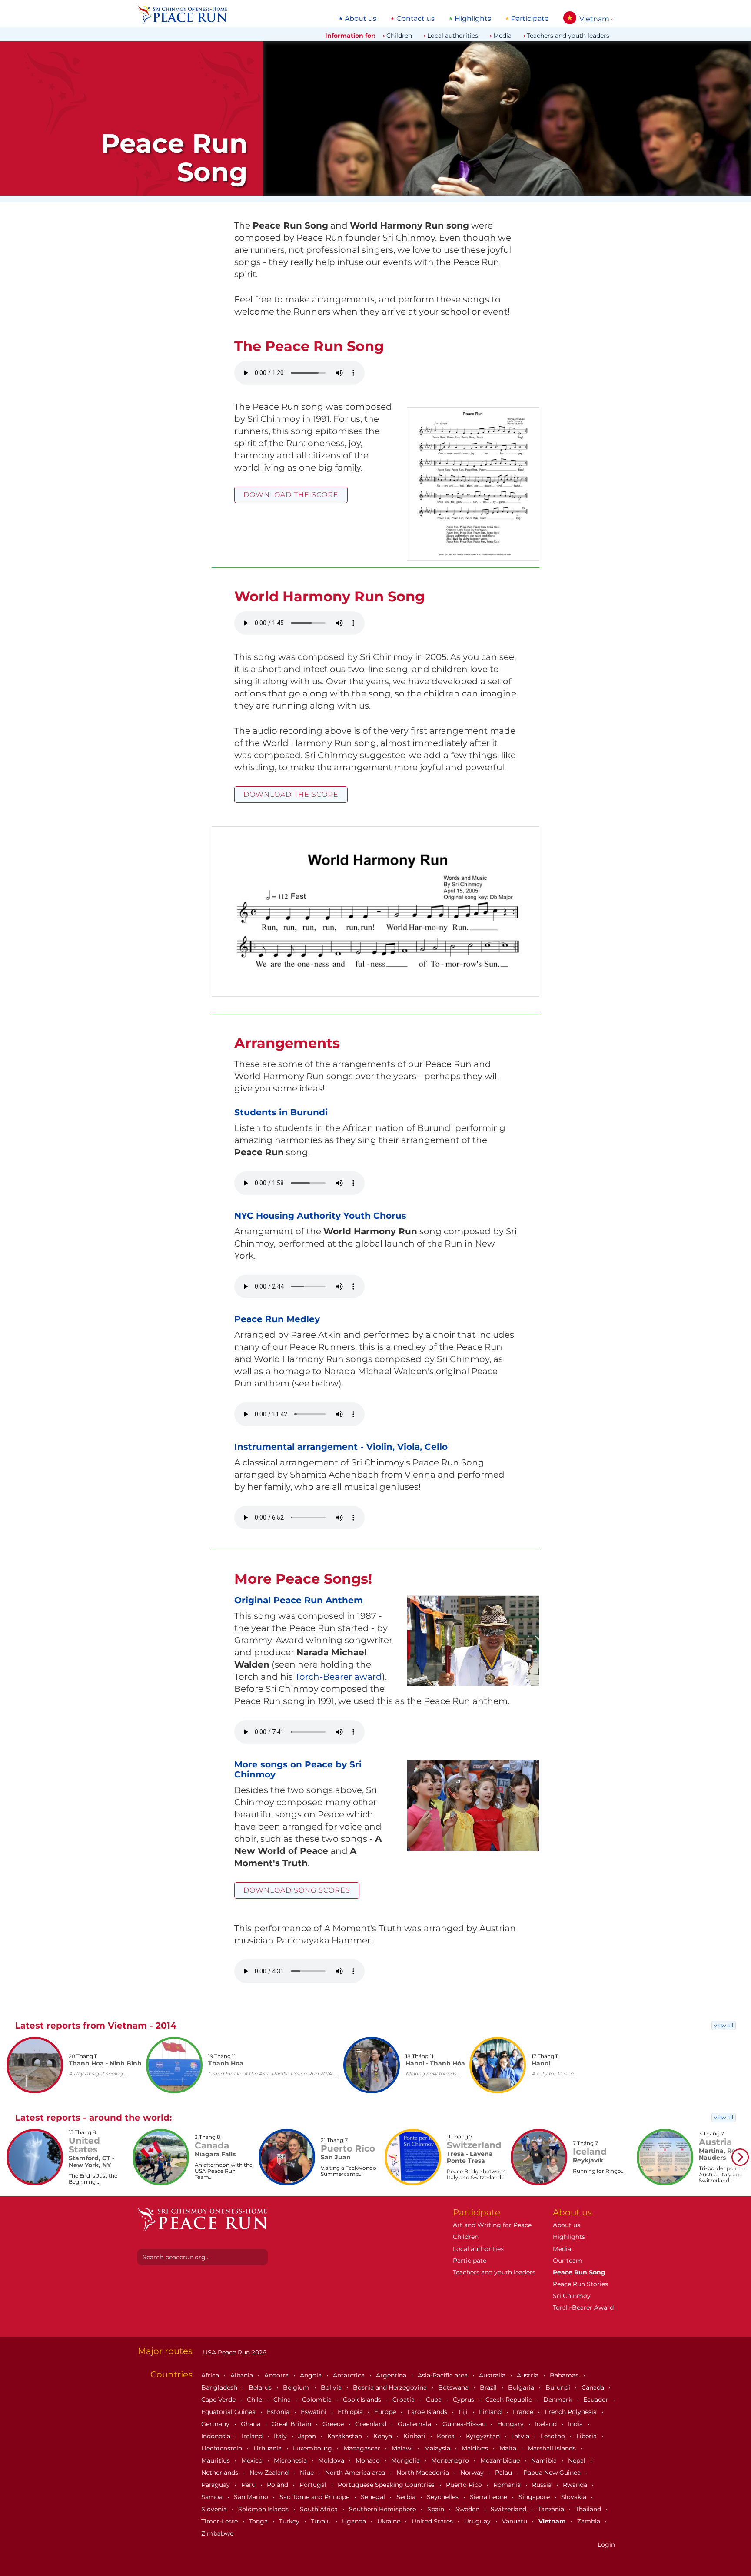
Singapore (535, 2497)
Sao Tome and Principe (315, 2497)
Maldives (476, 2448)
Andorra (277, 2375)
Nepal (578, 2460)
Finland (491, 2412)
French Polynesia (572, 2412)
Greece (334, 2424)
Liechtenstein (223, 2448)
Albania (243, 2375)
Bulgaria (522, 2387)
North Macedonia (424, 2473)
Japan (308, 2436)
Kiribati (415, 2436)
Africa (211, 2375)
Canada (594, 2387)
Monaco (369, 2460)
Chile (255, 2400)
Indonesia (217, 2436)
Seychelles (444, 2497)
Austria (528, 2375)
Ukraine (390, 2521)
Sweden (468, 2509)
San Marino (252, 2497)
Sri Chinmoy (572, 2296)
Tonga (259, 2521)
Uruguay (478, 2521)
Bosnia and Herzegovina (391, 2387)
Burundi (559, 2387)
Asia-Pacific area (444, 2375)
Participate (530, 19)
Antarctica (350, 2375)
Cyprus (464, 2400)
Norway (473, 2473)
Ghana (251, 2424)
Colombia (318, 2400)
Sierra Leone (489, 2497)
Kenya (384, 2436)
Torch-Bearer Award (583, 2307)
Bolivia (332, 2387)
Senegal (374, 2497)
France (524, 2412)
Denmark (558, 2400)
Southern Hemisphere (383, 2509)
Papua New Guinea (553, 2473)
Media (502, 36)
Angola (312, 2375)
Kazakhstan (346, 2436)
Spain (437, 2509)
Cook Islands (363, 2400)
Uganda (355, 2521)
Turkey (290, 2521)
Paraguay (216, 2485)
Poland (278, 2485)
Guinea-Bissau (465, 2424)
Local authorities (453, 36)
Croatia (404, 2400)
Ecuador (597, 2400)
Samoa (213, 2497)
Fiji (464, 2412)
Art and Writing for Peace (492, 2225)
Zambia (590, 2521)
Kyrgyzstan (484, 2436)
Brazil (489, 2387)
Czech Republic (510, 2400)
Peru (249, 2485)
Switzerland (509, 2509)
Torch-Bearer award (339, 1677)
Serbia (407, 2497)
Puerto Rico (465, 2485)
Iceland (547, 2424)
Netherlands (221, 2473)
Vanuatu (515, 2521)
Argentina (392, 2375)
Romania (508, 2485)
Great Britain (292, 2424)
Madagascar (363, 2448)
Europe (386, 2412)
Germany (216, 2424)
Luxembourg (313, 2448)
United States (433, 2521)
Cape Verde (219, 2400)
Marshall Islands (553, 2448)
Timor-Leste (220, 2521)
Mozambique (501, 2460)
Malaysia (438, 2448)
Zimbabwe (217, 2533)
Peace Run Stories (580, 2284)
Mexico (253, 2460)
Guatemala (415, 2424)
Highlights (473, 19)
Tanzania (552, 2509)
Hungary (511, 2424)
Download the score (291, 495)
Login (606, 2545)
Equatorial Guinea (229, 2412)
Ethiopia (351, 2412)
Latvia (521, 2436)
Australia (493, 2375)
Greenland (372, 2424)
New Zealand (270, 2473)
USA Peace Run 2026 (234, 2352)
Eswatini (314, 2412)
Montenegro (451, 2460)
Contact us (415, 19)
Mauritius (216, 2460)
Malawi (403, 2448)
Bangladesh (220, 2387)
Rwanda (576, 2485)
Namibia (545, 2460)
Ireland (253, 2436)
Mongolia (406, 2460)
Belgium (297, 2387)
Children (399, 36)
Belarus (261, 2387)
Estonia (279, 2412)
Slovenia (215, 2509)
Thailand (589, 2509)
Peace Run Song (579, 2272)
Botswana (454, 2387)
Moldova (332, 2460)
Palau (504, 2473)
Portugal (314, 2485)
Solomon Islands (264, 2509)
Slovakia (575, 2497)
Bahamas (565, 2375)
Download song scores (297, 1890)
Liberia (587, 2436)
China (283, 2400)
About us (361, 19)
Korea (447, 2436)
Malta (509, 2448)
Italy (281, 2436)
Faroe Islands (428, 2412)
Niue (308, 2473)
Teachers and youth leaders (568, 36)
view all (724, 2025)
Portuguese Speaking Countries (387, 2485)
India (576, 2424)
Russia (543, 2485)
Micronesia (291, 2460)
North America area (356, 2473)
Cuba (435, 2400)
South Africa (320, 2509)
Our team (568, 2261)
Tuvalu (322, 2521)
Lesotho (554, 2436)
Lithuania (268, 2448)
